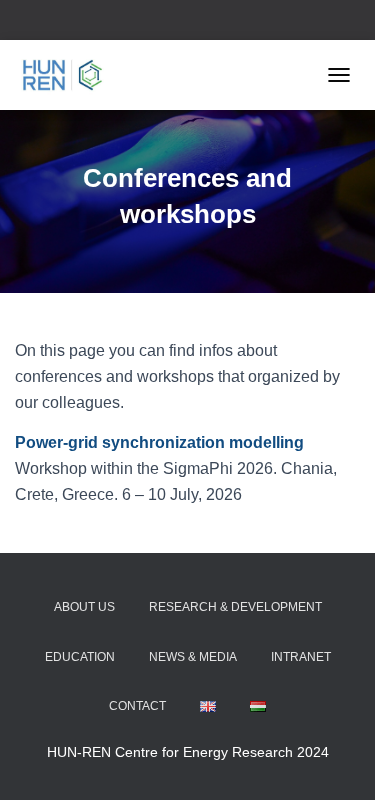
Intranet (301, 657)
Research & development (235, 607)
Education (80, 657)
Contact (137, 706)
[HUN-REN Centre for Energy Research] (70, 75)
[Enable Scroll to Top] (335, 760)
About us (84, 607)
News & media (193, 657)
